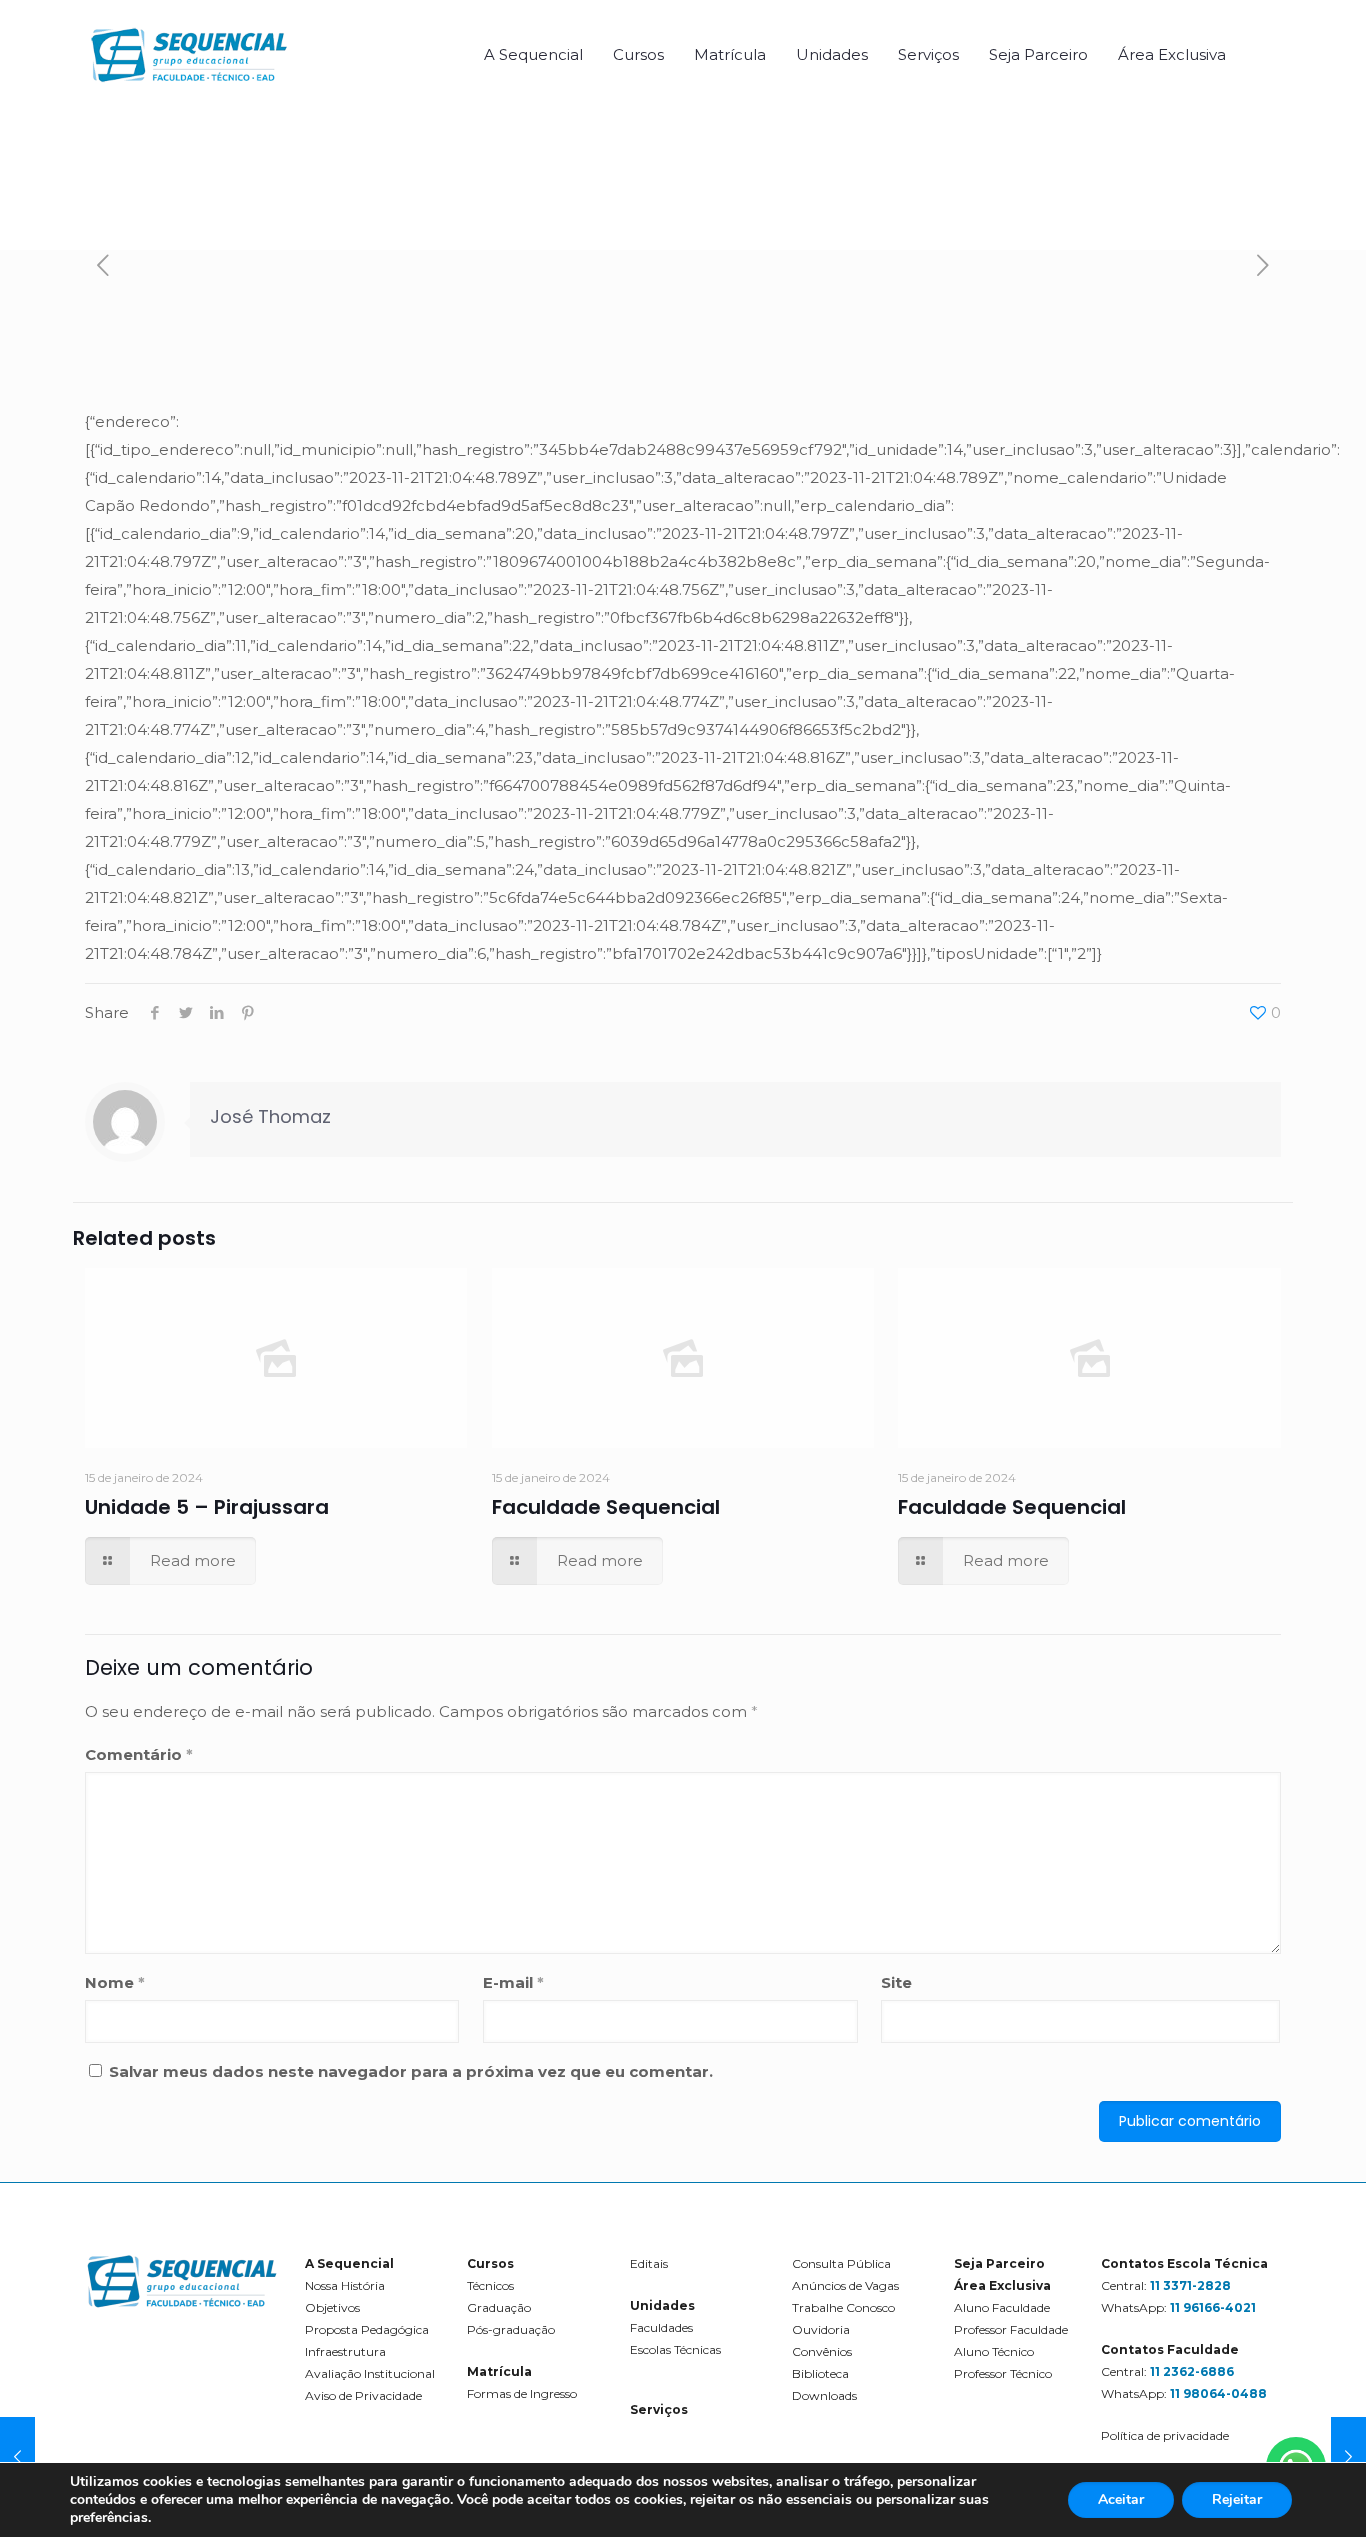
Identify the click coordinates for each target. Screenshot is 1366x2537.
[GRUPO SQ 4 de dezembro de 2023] (17, 2457)
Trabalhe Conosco (843, 2307)
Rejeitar (1237, 2499)
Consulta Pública (841, 2263)
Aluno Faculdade (1002, 2307)
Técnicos (490, 2285)
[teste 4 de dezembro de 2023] (1348, 2457)
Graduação (499, 2307)
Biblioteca (820, 2373)
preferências (109, 2518)
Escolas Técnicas (675, 2349)
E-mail (513, 1982)
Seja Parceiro (999, 2263)
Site (896, 1982)
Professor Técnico (1003, 2373)
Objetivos (332, 2307)
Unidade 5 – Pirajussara (207, 1507)
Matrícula (499, 2371)
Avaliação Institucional (370, 2373)
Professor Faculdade (1011, 2329)
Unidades (662, 2305)
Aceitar (1121, 2499)
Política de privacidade (1165, 2435)
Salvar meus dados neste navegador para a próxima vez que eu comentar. (411, 2071)
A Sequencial (349, 2263)
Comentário (139, 1754)
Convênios (822, 2351)
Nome (115, 1982)
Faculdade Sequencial (606, 1507)
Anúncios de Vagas (845, 2285)
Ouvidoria (821, 2329)
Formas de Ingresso (522, 2393)
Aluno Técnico (994, 2351)
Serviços (659, 2409)
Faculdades (661, 2327)
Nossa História (345, 2285)
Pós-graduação (511, 2329)
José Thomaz (270, 1116)
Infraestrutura (345, 2351)
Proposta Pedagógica (367, 2329)
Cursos (490, 2263)
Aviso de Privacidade (363, 2395)
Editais (649, 2263)
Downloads (824, 2395)
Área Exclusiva (1002, 2285)
